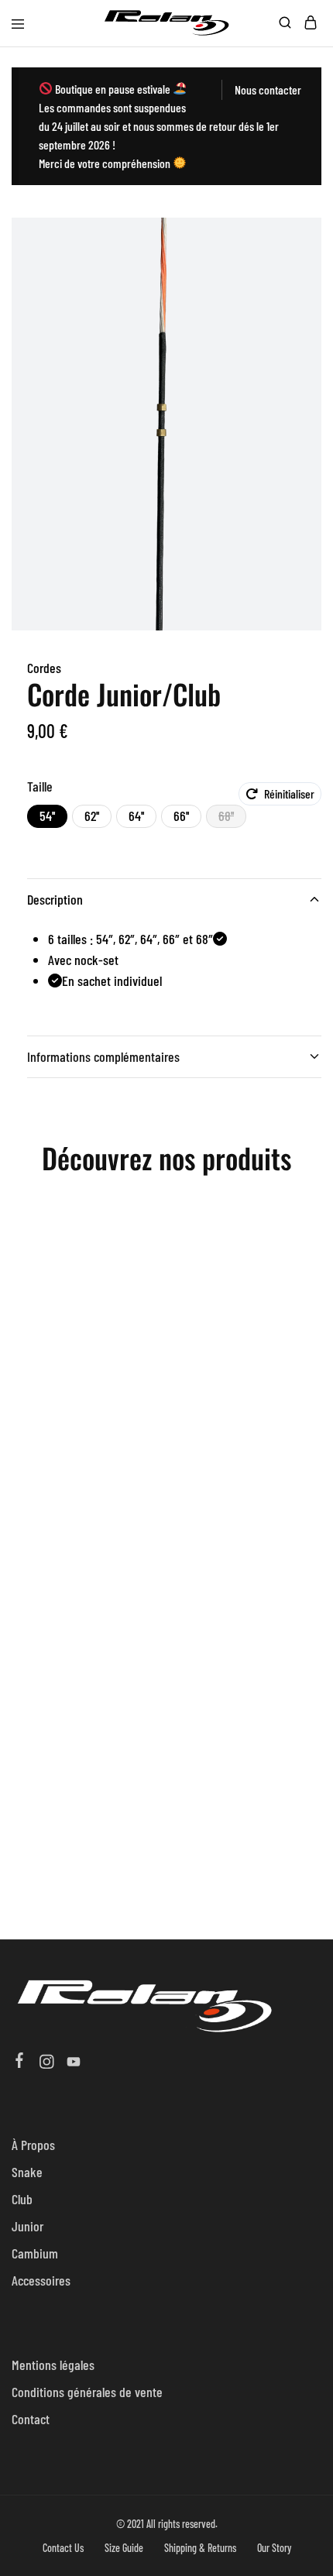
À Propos (33, 2145)
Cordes (44, 668)
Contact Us (63, 2548)
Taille (40, 786)
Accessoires (41, 2280)
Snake (27, 2172)
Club (22, 2199)
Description (55, 899)
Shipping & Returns (200, 2548)
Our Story (274, 2548)
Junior (27, 2226)
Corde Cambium (238, 1653)
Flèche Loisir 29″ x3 (238, 1394)
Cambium (35, 2253)
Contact (31, 2419)
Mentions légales (53, 2365)
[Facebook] (20, 2062)
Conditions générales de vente (87, 2392)
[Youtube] (74, 2063)
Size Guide (124, 2548)
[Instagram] (47, 2063)
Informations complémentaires (103, 1056)
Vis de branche (84, 1876)
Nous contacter (268, 89)
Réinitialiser (289, 793)
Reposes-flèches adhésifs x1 (83, 1653)
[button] (47, 816)
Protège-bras (84, 1358)
